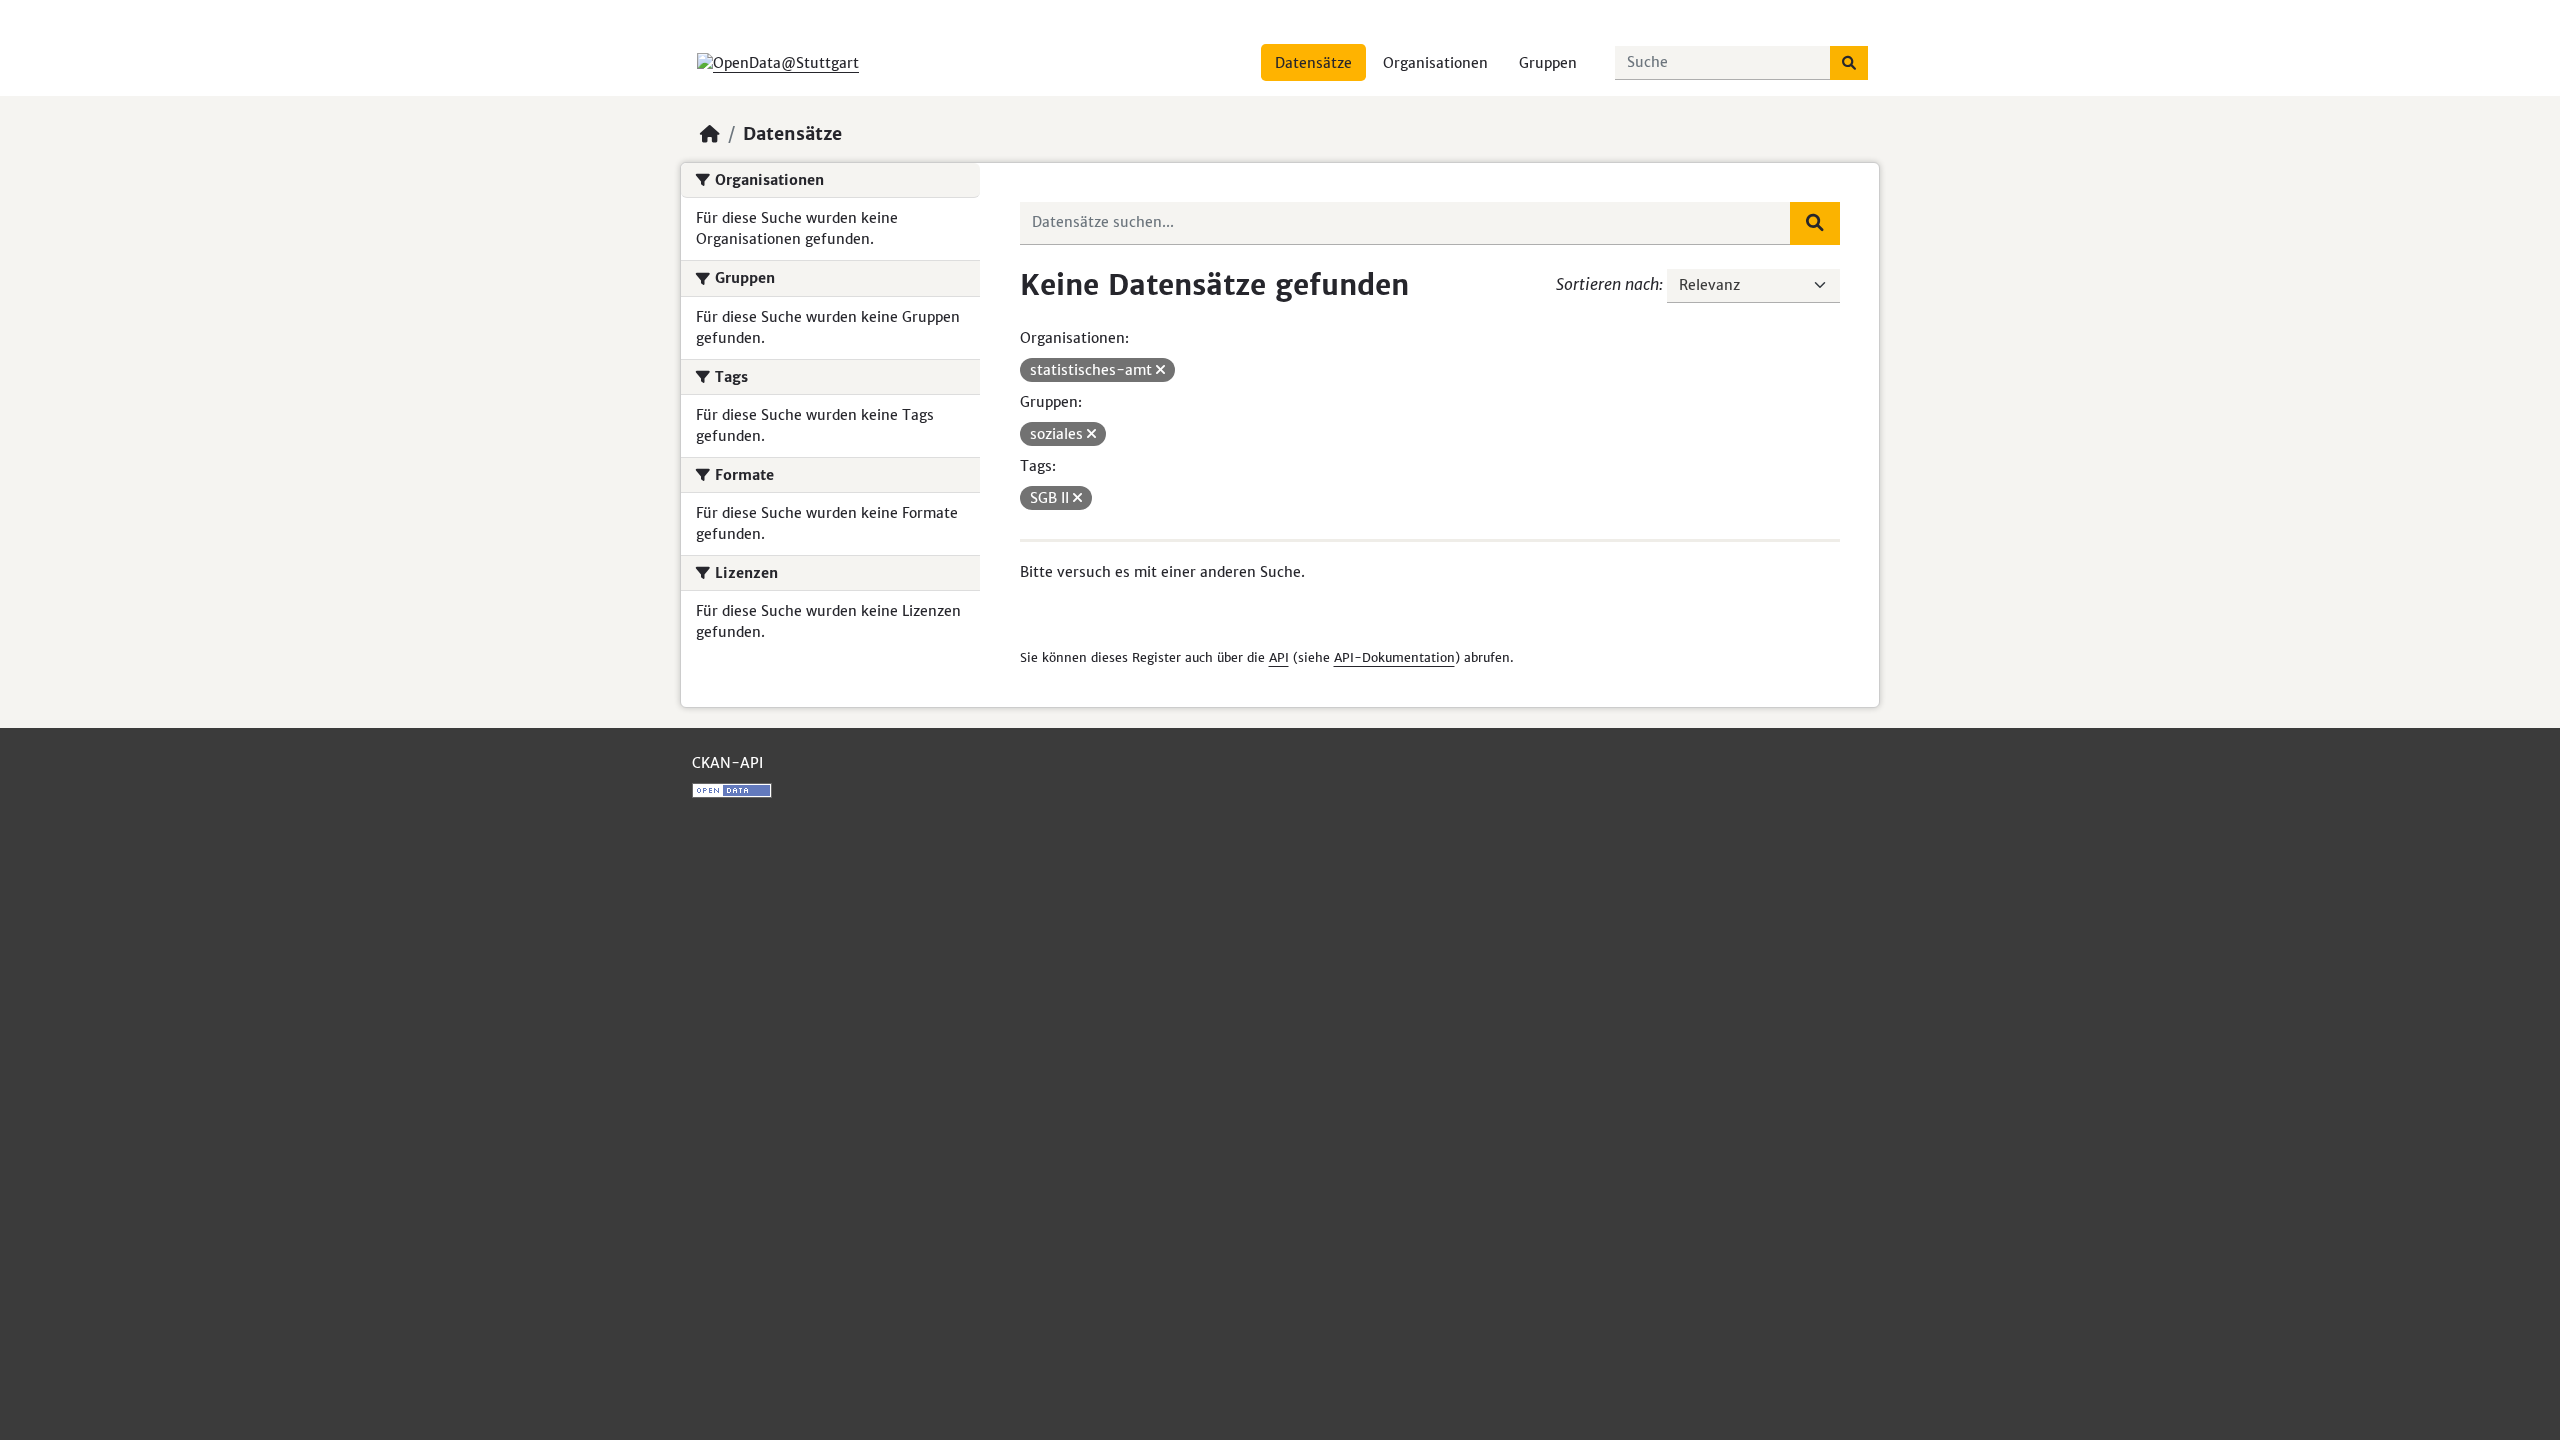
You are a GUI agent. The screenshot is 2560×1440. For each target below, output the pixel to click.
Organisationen (1435, 63)
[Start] (710, 134)
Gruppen (1548, 63)
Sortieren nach (1607, 284)
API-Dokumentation (1394, 657)
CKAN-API (727, 763)
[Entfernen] (1160, 370)
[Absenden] (1849, 63)
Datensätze (1313, 63)
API (1279, 657)
